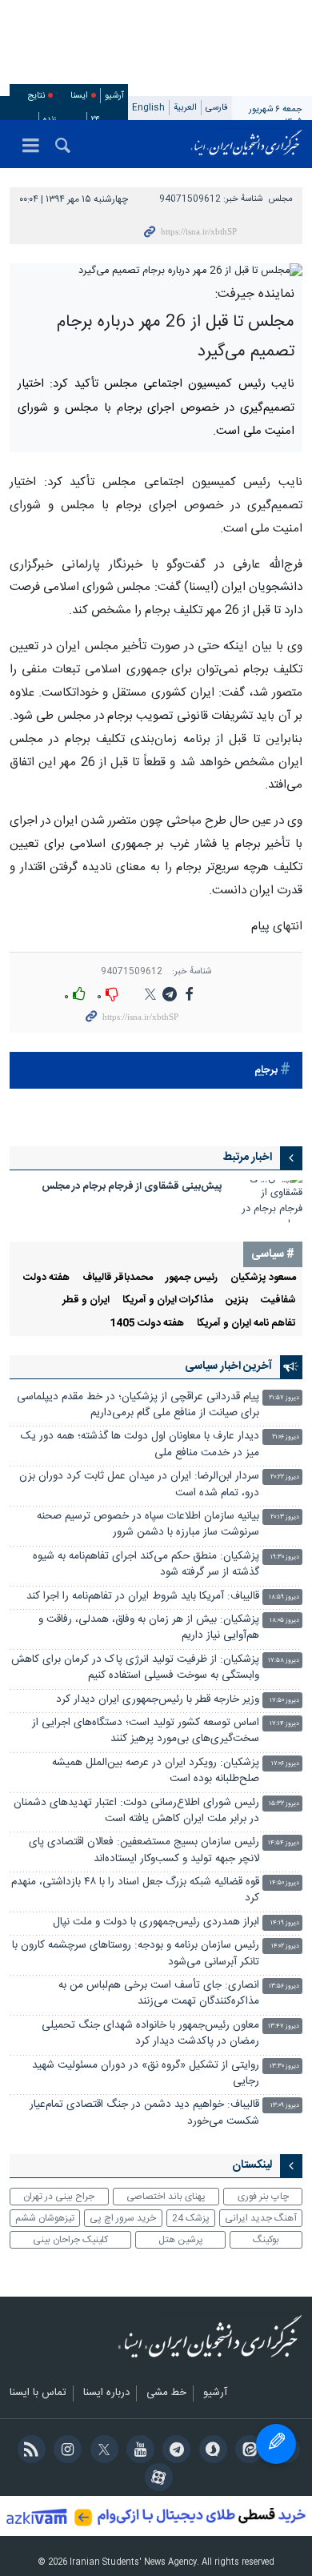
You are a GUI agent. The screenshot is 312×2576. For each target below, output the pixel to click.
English (148, 108)
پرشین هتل (181, 2240)
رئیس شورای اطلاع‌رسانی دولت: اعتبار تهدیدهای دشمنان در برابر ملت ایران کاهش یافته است (136, 1811)
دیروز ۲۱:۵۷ (284, 1398)
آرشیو (114, 96)
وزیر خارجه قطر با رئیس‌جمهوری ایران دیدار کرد (158, 1700)
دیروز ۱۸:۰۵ (284, 1621)
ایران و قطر (86, 1300)
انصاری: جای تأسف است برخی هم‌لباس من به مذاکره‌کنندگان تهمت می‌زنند (159, 1994)
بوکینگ (266, 2240)
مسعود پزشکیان (263, 1278)
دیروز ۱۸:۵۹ (284, 1597)
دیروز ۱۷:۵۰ (284, 1701)
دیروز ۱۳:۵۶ (284, 1986)
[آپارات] (156, 2479)
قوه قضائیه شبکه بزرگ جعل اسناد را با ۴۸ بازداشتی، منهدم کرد (135, 1890)
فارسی (217, 108)
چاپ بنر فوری (263, 2197)
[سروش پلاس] (210, 2451)
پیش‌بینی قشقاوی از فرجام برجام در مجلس (132, 1187)
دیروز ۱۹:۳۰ (285, 1557)
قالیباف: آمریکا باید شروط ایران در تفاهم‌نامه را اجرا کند (143, 1597)
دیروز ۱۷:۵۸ (284, 1661)
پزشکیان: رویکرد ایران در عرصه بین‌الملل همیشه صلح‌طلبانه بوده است (156, 1771)
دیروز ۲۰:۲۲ (285, 1477)
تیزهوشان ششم (45, 2218)
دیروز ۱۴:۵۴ (284, 1843)
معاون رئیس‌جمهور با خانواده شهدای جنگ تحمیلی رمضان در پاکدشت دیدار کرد (150, 2034)
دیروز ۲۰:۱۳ (285, 1517)
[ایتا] (247, 2451)
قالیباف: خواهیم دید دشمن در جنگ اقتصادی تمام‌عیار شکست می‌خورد (144, 2113)
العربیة (185, 108)
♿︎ (276, 2444)
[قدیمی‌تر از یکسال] (270, 1201)
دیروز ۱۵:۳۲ (284, 1804)
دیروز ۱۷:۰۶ (285, 1764)
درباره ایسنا (106, 2393)
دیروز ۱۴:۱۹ (285, 1923)
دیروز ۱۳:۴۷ (284, 2026)
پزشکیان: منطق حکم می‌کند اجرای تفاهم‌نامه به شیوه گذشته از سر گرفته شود (146, 1565)
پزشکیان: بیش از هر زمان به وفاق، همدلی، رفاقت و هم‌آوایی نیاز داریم (149, 1628)
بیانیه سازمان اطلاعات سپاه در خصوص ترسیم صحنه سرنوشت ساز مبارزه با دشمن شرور (148, 1525)
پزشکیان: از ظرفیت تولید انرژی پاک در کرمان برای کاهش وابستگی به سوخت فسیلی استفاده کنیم (135, 1668)
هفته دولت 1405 (147, 1324)
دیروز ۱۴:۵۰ (284, 1883)
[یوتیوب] (138, 2451)
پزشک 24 (191, 2218)
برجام (266, 1071)
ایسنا (246, 144)
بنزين (237, 1300)
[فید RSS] (28, 2451)
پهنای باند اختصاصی (166, 2197)
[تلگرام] (174, 2451)
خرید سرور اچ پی (123, 2218)
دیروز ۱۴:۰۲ (285, 1946)
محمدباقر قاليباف (118, 1278)
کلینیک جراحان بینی (70, 2240)
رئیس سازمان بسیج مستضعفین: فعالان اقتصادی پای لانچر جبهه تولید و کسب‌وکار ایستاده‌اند (144, 1850)
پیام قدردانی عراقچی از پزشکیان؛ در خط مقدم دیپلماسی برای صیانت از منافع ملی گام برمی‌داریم (138, 1405)
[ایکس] (101, 2451)
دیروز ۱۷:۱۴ (284, 1724)
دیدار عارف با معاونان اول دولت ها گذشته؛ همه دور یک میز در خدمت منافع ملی (140, 1444)
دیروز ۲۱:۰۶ (286, 1437)
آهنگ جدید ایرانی (261, 2218)
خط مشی (166, 2393)
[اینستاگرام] (65, 2451)
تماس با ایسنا (38, 2393)
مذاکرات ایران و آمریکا (168, 1300)
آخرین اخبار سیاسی (228, 1366)
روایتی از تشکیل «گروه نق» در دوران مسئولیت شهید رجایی (146, 2074)
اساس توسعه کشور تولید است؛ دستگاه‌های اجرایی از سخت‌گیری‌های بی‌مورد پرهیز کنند (146, 1731)
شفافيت (278, 1300)
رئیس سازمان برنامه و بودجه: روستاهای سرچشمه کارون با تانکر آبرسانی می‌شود (136, 1954)
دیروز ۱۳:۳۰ (284, 2066)
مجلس (281, 199)
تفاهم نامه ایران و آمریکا (246, 1324)
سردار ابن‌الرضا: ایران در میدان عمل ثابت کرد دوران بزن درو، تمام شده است (139, 1485)
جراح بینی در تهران (59, 2197)
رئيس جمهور (192, 1278)
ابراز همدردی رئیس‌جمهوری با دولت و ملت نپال (156, 1922)
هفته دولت (46, 1278)
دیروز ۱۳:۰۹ (285, 2106)
